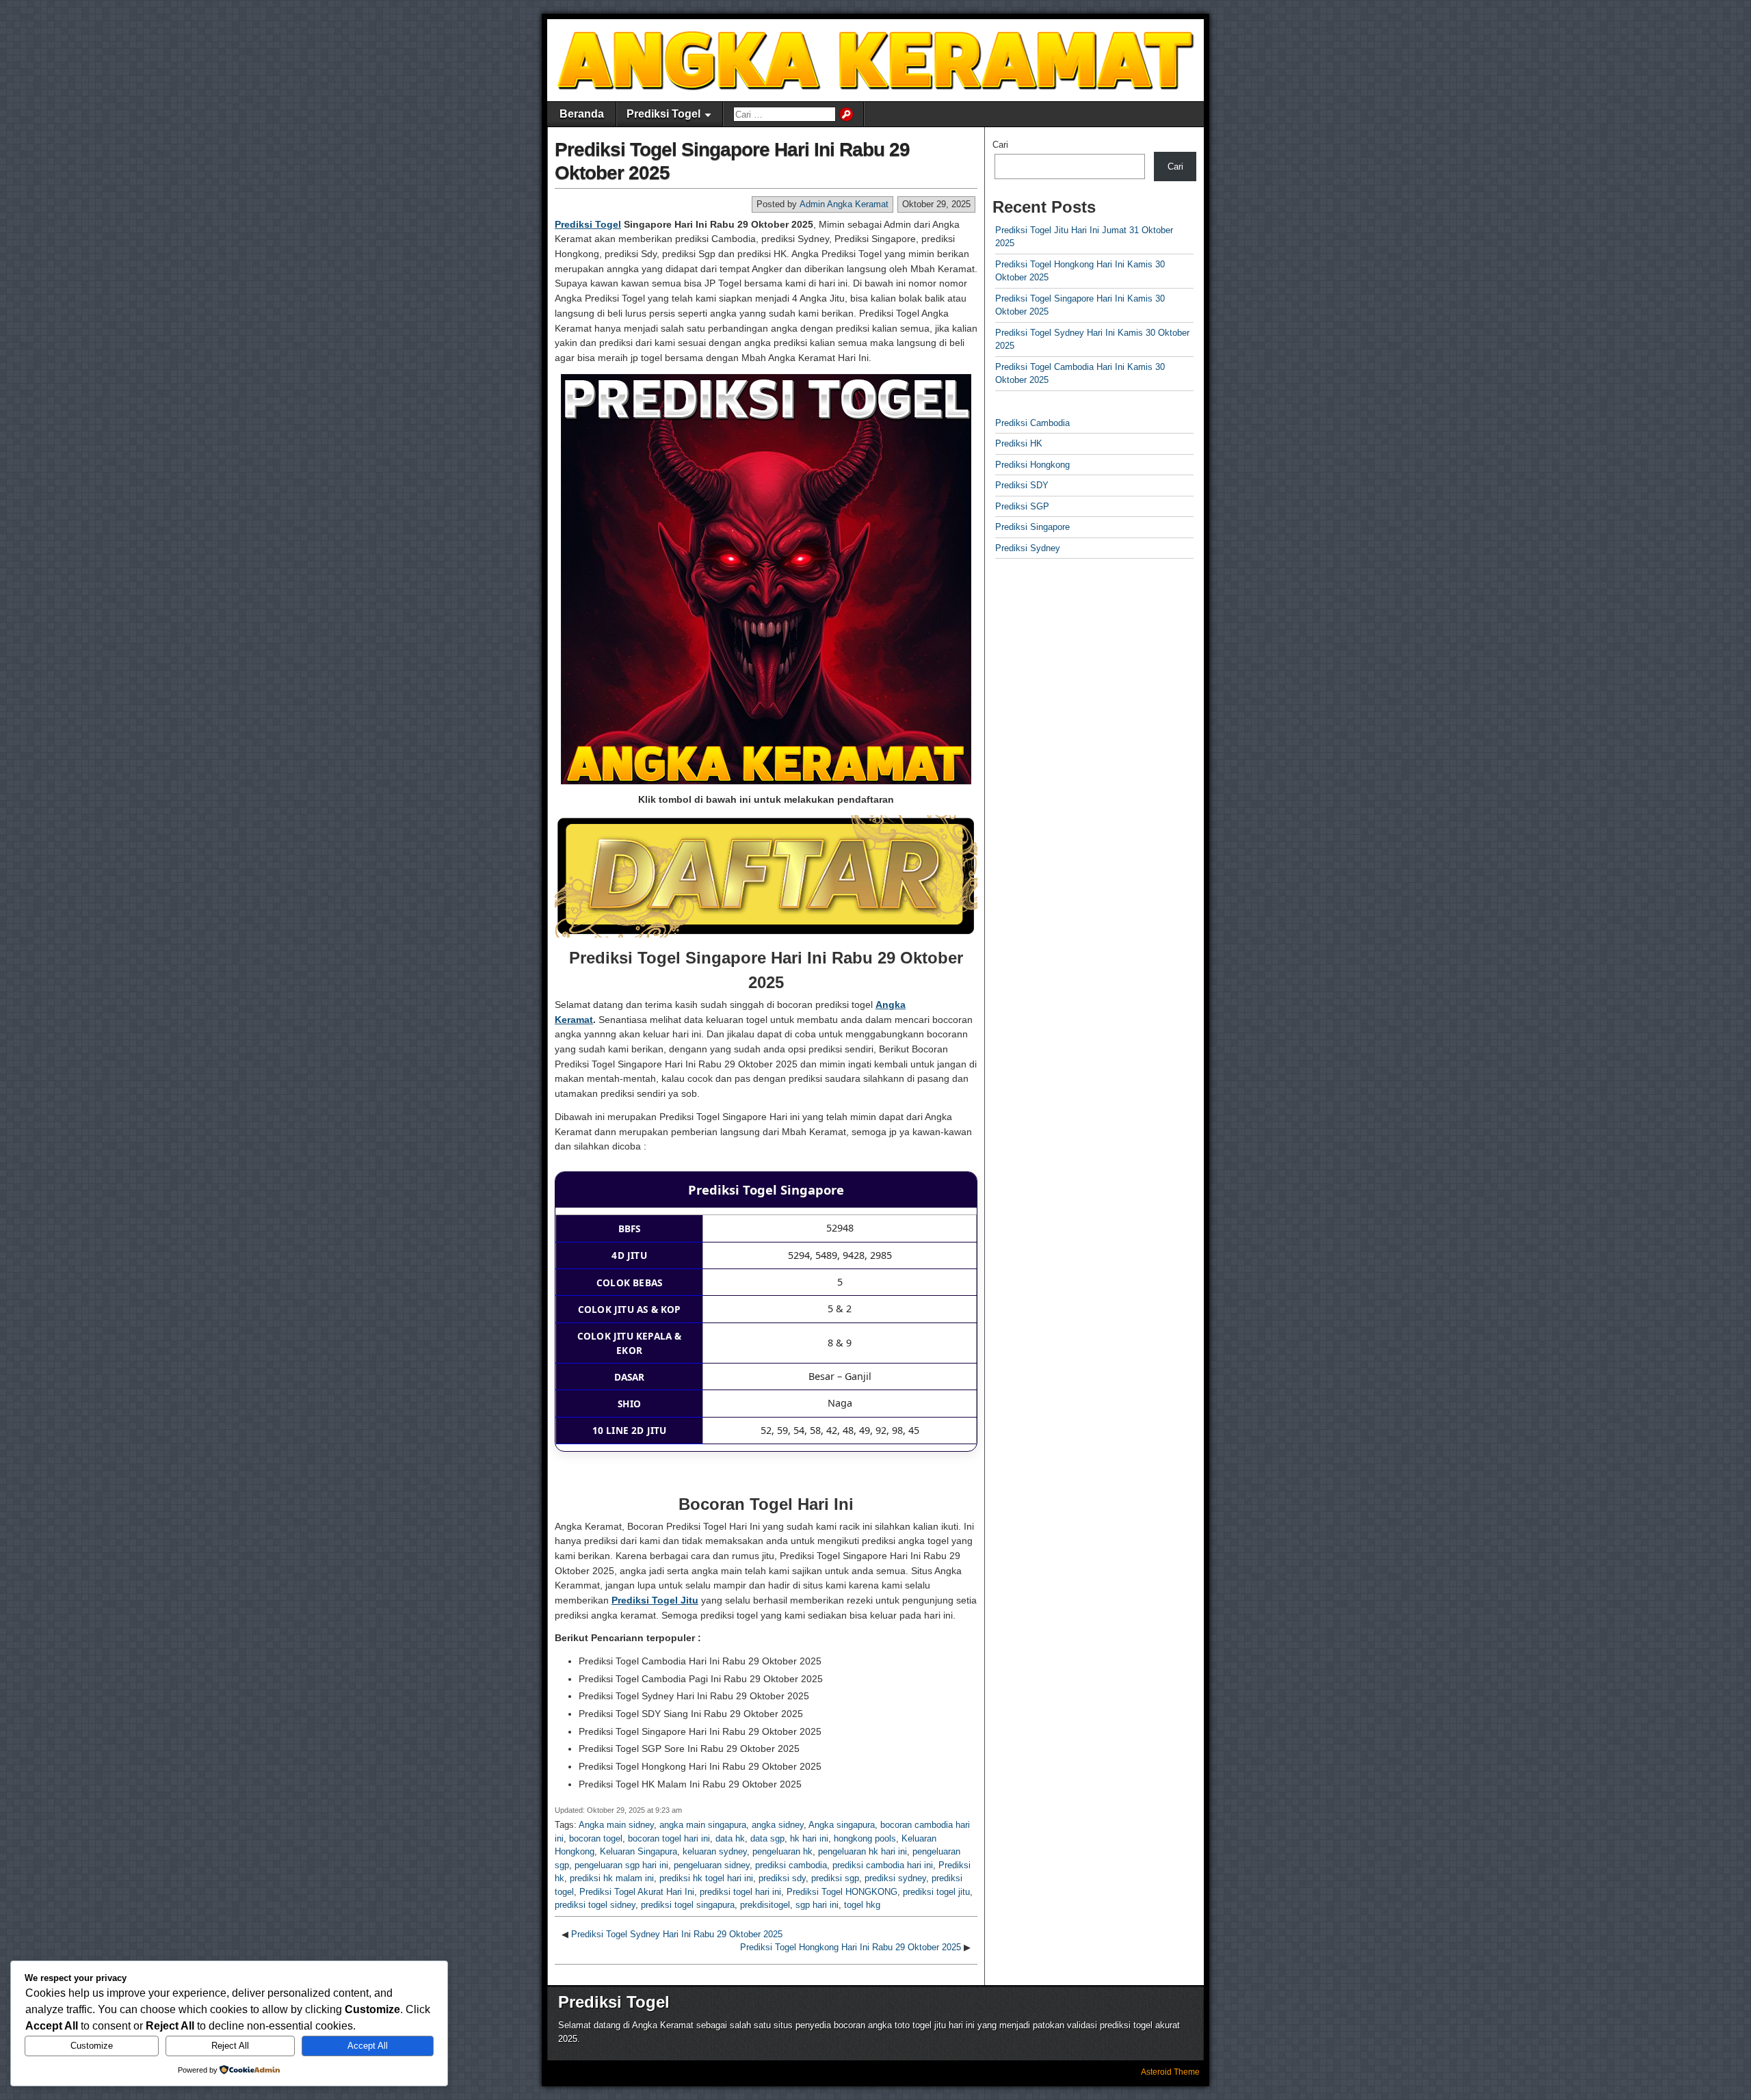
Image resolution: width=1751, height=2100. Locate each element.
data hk (730, 1838)
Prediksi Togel (663, 114)
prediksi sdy (782, 1878)
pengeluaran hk (782, 1851)
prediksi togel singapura (688, 1905)
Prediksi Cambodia (1032, 423)
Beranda (582, 114)
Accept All (368, 2046)
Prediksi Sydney (1028, 548)
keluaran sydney (715, 1851)
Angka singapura (842, 1825)
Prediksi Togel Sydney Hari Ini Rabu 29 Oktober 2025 (677, 1934)
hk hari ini (809, 1838)
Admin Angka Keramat (844, 204)
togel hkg (862, 1905)
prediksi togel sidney (595, 1905)
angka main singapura (703, 1825)
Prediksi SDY (1022, 485)
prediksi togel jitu (936, 1892)
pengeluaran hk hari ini (863, 1851)
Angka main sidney (616, 1825)
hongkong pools (865, 1838)
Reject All (230, 2046)
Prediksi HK (1019, 443)
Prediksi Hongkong (1032, 465)
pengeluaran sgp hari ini (621, 1865)
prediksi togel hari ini (740, 1892)
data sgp (767, 1838)
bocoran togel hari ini (669, 1838)
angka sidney (778, 1825)
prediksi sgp (835, 1878)
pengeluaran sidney (712, 1865)
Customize (92, 2046)
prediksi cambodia (791, 1865)
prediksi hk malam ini (612, 1878)
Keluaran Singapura (638, 1851)
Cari (1000, 145)
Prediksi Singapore (1032, 527)
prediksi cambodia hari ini (883, 1865)
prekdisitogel (765, 1905)
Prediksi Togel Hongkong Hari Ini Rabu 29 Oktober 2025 (851, 1947)
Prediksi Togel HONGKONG (842, 1892)
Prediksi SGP (1022, 506)
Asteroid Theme (1170, 2072)
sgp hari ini (817, 1905)
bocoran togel (596, 1838)
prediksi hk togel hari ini (706, 1878)
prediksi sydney (895, 1878)
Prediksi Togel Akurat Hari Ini (637, 1892)
